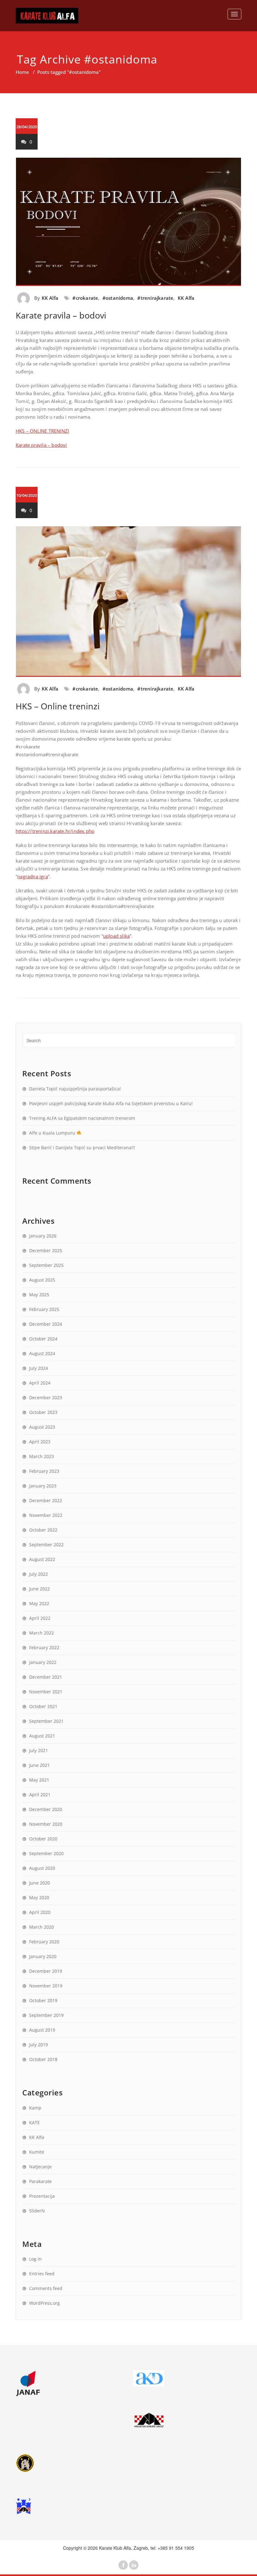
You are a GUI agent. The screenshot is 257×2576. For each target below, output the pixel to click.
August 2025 (42, 1280)
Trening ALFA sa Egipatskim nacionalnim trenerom (82, 1118)
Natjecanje (40, 2167)
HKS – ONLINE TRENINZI (42, 431)
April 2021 (40, 1795)
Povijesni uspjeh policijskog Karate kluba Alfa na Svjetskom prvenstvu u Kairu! (111, 1103)
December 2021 (46, 1677)
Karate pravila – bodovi (61, 315)
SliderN (37, 2211)
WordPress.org (45, 2303)
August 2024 (42, 1353)
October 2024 (43, 1339)
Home (22, 72)
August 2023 (42, 1427)
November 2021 (46, 1692)
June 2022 (39, 1589)
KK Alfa (50, 298)
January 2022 (43, 1662)
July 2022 (39, 1574)
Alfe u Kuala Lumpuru (53, 1133)
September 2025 (46, 1265)
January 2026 (43, 1236)
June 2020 (39, 1883)
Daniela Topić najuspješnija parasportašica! (75, 1089)
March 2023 (42, 1456)
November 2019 (46, 1986)
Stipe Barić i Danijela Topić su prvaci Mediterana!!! (82, 1148)
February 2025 (44, 1309)
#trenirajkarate (155, 298)
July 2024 (39, 1368)
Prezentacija (42, 2196)
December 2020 (46, 1809)
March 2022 (42, 1633)
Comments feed (46, 2288)
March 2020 (42, 1927)
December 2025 (46, 1250)
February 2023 (44, 1471)
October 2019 (43, 2000)
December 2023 (46, 1398)
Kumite (37, 2152)
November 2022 (46, 1515)
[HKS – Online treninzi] (128, 602)
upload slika (116, 936)
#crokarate (85, 298)
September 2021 (46, 1721)
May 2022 (39, 1603)
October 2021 (43, 1706)
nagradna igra (33, 876)
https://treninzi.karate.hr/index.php (55, 831)
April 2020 (40, 1912)
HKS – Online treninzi (58, 706)
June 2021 (39, 1765)
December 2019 (46, 1971)
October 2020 (43, 1839)
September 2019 (46, 2015)
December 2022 (46, 1500)
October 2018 (43, 2059)
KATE (34, 2122)
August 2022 (42, 1559)
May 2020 (39, 1898)
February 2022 (44, 1648)
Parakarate (40, 2181)
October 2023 (43, 1412)
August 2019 (42, 2030)
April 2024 (40, 1383)
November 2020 (46, 1824)
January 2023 (43, 1486)
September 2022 (46, 1545)
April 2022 (40, 1618)
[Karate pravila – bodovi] (128, 222)
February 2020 (44, 1942)
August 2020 (42, 1868)
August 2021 (42, 1736)
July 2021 (39, 1750)
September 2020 (46, 1853)
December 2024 (46, 1324)
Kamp (35, 2108)
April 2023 (40, 1442)
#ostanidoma (118, 298)
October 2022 (43, 1530)
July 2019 (39, 2045)
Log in (35, 2259)
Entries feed (42, 2274)
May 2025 (39, 1295)
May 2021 (39, 1780)
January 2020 (43, 1956)
